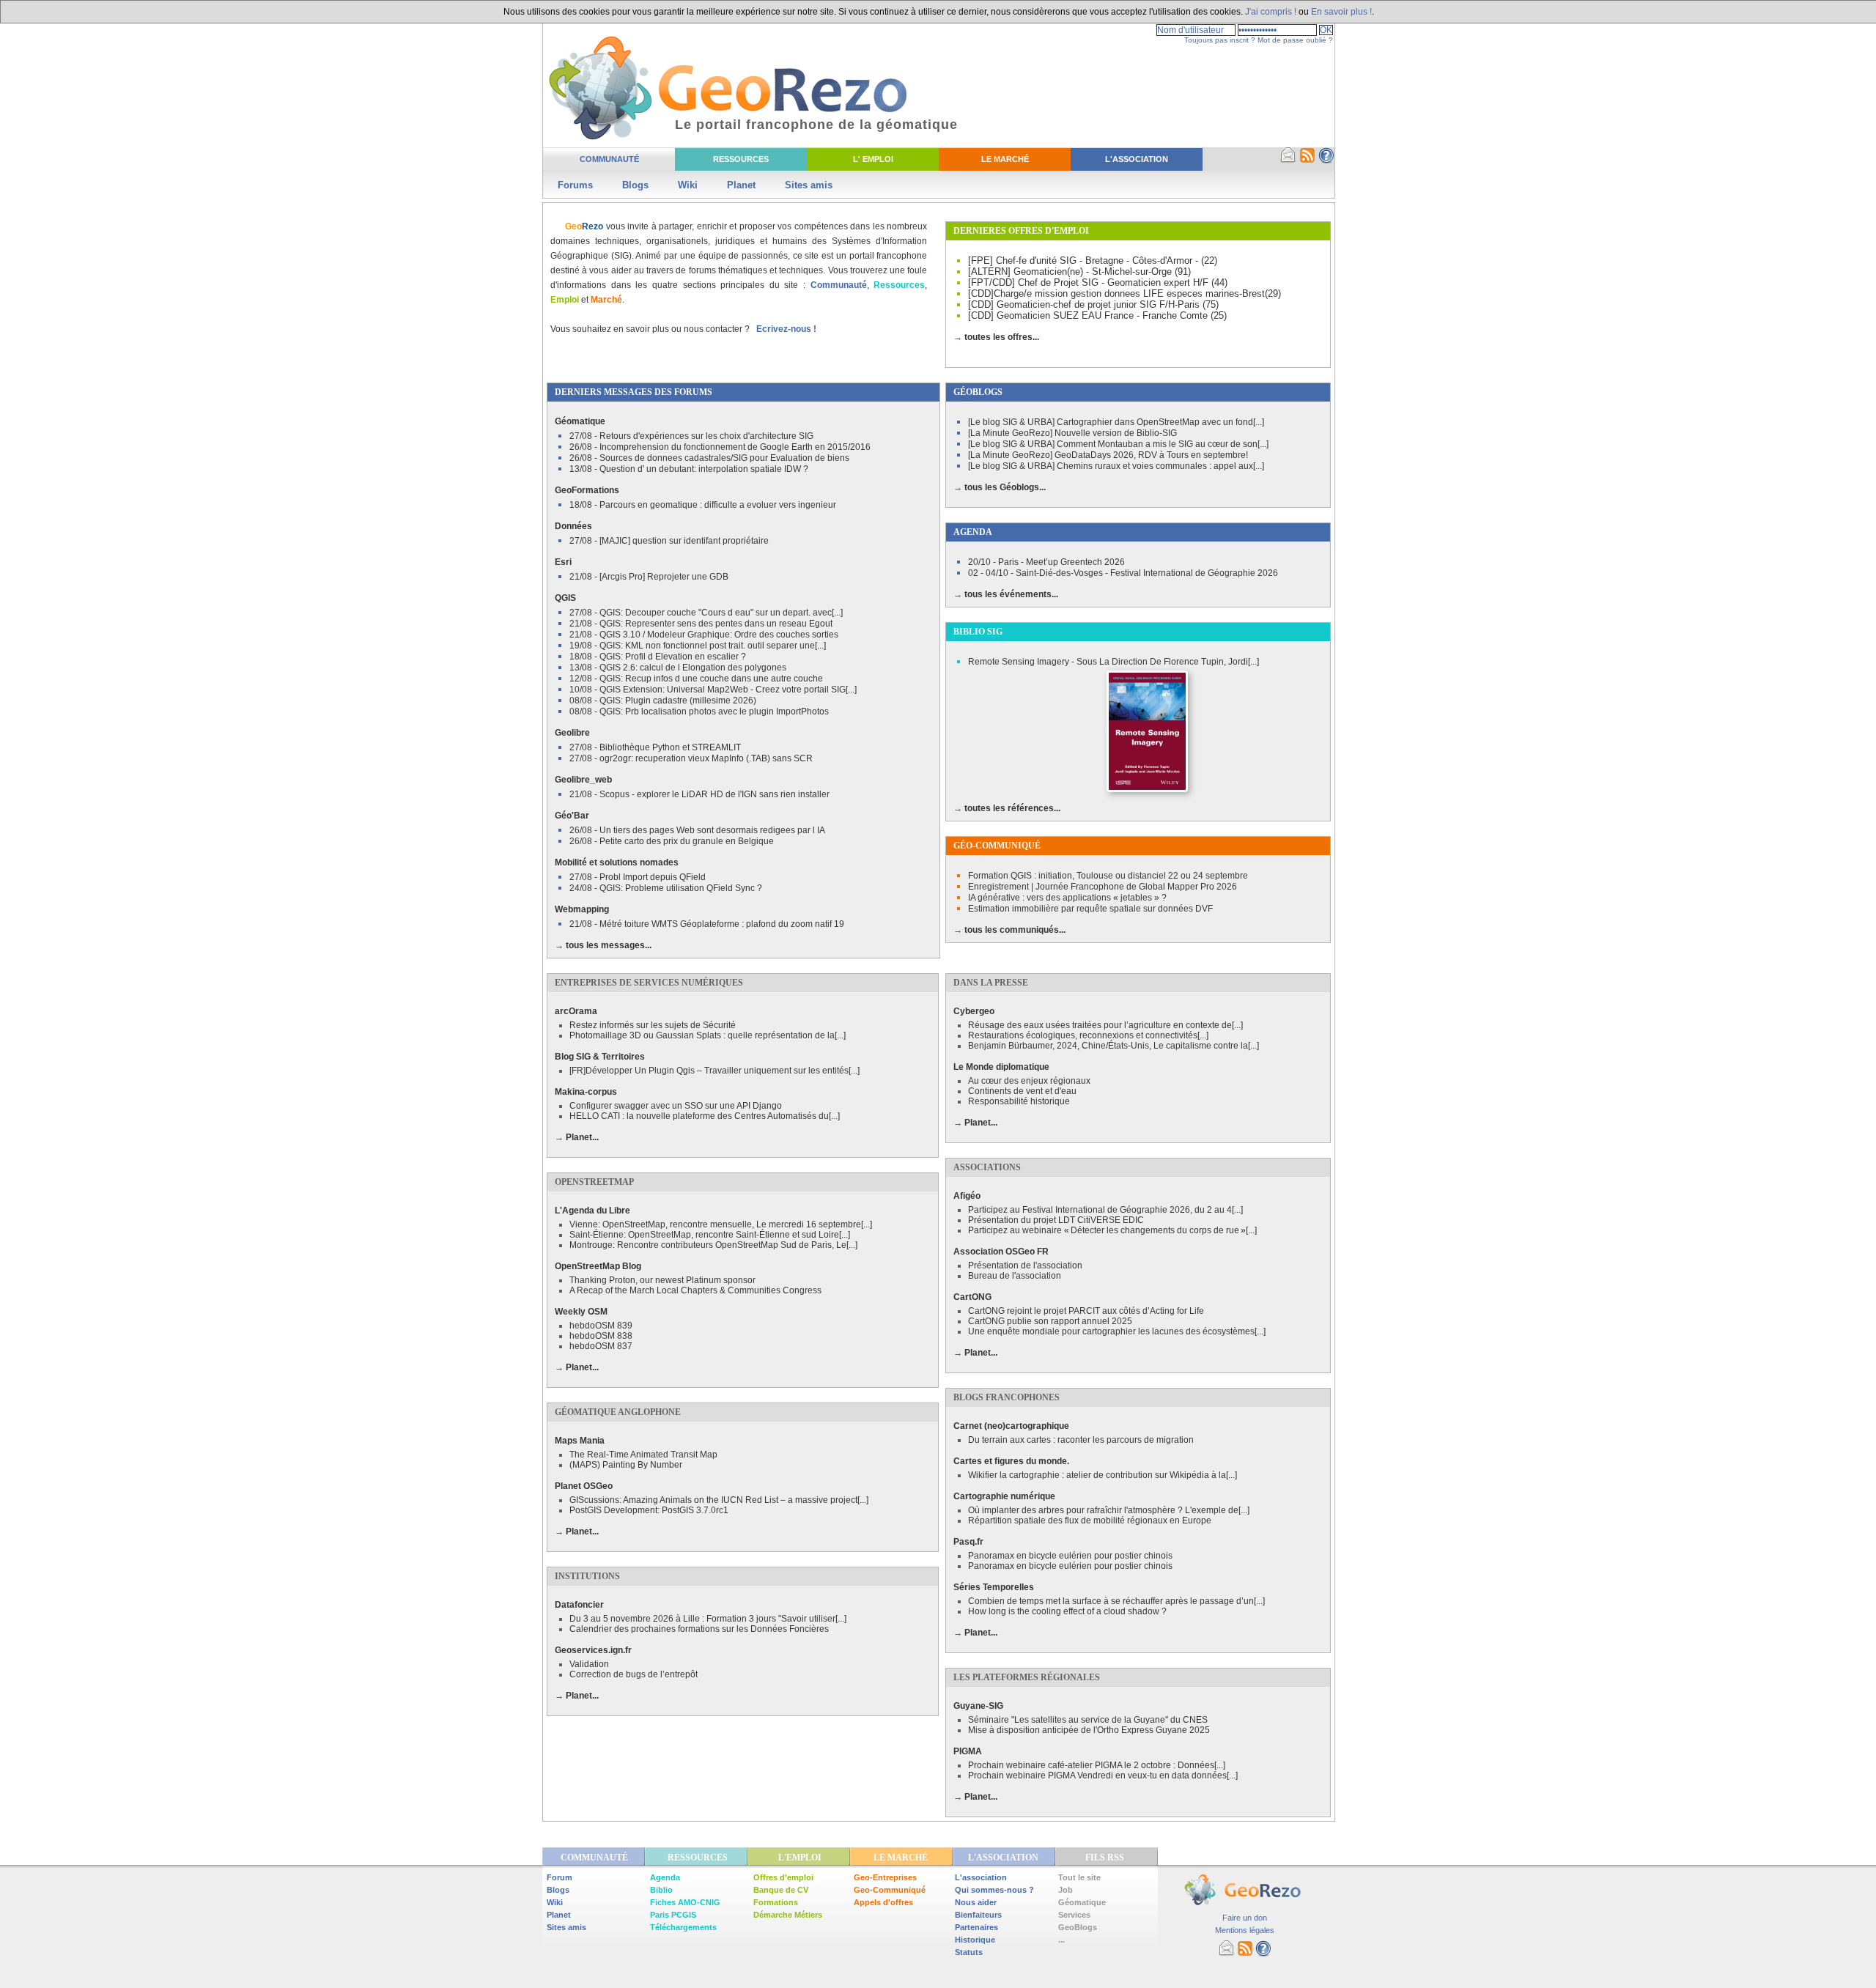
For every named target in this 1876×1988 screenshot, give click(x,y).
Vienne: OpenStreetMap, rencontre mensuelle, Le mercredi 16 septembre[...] (721, 1224)
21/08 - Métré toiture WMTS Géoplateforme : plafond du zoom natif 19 (707, 924)
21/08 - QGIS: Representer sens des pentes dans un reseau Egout (701, 624)
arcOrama (576, 1011)
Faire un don (1245, 1918)
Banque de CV (781, 1890)
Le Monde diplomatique (1001, 1067)
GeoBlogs (1078, 1927)
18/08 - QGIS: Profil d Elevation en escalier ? (658, 657)
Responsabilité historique (1019, 1101)
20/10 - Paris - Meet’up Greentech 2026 (1046, 562)
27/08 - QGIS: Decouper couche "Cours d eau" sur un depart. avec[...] (706, 613)
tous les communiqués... (1015, 930)
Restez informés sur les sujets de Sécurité (653, 1025)
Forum (560, 1877)
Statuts (969, 1952)
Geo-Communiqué (890, 1890)
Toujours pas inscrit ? (1220, 40)
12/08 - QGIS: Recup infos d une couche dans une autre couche (696, 679)
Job (1066, 1890)
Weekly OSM (581, 1312)
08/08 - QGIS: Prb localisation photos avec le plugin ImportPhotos (699, 712)
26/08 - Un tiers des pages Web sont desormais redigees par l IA (697, 830)
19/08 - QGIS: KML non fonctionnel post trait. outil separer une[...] (698, 646)
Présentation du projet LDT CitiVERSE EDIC (1056, 1220)
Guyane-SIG (978, 1706)
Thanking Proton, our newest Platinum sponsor (662, 1280)
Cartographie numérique (1004, 1496)
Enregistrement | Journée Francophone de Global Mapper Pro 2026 (1103, 887)
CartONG (972, 1297)
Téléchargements (683, 1927)
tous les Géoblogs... (1005, 487)
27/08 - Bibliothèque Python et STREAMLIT (655, 747)
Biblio (661, 1890)
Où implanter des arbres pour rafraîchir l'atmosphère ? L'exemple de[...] (1109, 1510)
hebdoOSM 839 (601, 1326)
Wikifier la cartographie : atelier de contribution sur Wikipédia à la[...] (1103, 1475)
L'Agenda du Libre (592, 1211)
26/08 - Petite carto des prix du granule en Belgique (672, 841)
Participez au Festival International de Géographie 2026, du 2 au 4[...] (1105, 1210)
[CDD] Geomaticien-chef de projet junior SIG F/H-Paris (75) (1093, 304)
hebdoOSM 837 (601, 1346)
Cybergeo (974, 1011)
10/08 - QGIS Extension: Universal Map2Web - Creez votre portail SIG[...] (713, 690)
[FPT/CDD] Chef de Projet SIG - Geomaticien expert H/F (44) (1098, 282)
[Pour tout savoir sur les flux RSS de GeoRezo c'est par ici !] (1307, 160)
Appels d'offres (883, 1902)
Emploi (565, 300)
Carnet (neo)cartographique (1011, 1426)
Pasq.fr (968, 1542)
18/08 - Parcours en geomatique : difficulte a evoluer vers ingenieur (703, 505)
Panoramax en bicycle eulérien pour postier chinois (1070, 1556)
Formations (776, 1902)
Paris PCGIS (673, 1915)
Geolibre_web (583, 780)
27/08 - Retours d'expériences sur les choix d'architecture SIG (691, 436)
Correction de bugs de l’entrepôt (634, 1674)
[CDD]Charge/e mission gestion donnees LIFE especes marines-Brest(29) (1125, 293)
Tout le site (1079, 1877)
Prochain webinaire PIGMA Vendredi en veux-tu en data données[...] (1103, 1775)
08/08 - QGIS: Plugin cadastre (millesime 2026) (663, 701)
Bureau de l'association (1015, 1276)
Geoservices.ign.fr (593, 1650)
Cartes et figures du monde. (1011, 1461)
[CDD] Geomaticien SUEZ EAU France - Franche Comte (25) (1097, 315)
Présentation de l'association (1025, 1265)
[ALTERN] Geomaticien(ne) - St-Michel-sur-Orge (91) (1079, 271)
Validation (589, 1664)
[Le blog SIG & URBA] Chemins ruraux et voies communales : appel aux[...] (1116, 466)
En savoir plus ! (1341, 12)
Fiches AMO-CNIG (685, 1902)
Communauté (609, 159)
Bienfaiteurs (978, 1915)
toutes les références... (1012, 808)
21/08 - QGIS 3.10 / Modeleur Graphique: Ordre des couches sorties (704, 635)
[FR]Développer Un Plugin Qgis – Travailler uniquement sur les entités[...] (714, 1071)
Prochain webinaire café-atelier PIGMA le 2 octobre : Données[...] (1097, 1765)
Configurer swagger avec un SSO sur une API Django (676, 1106)
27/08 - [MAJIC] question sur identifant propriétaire (669, 541)
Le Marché (1005, 159)
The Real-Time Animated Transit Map (643, 1455)
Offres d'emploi (783, 1877)
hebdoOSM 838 (601, 1336)
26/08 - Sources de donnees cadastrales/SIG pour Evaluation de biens (709, 458)
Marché (606, 300)
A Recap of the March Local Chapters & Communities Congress (695, 1290)
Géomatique (580, 421)
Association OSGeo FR (1001, 1252)
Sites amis (809, 185)
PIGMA (968, 1751)
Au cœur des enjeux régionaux (1029, 1081)
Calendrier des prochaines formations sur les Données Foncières (699, 1629)
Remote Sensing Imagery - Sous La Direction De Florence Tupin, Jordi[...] (1114, 662)
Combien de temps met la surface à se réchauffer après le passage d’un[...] (1116, 1601)
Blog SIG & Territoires (600, 1057)
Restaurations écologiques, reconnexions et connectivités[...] (1088, 1035)
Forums (575, 185)
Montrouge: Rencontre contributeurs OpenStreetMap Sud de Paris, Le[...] (713, 1245)
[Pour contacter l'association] (1288, 160)
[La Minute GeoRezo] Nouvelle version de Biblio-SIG (1072, 433)
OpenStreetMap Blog (598, 1266)
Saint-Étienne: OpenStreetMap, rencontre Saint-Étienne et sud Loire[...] (710, 1235)
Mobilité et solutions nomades (617, 862)
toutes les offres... (1002, 337)
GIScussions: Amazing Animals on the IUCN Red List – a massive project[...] (719, 1500)
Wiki (688, 185)
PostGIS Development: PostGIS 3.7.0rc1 (649, 1510)
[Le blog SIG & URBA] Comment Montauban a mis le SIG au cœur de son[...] (1118, 444)
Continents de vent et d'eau (1022, 1091)
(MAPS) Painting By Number (626, 1465)
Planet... (582, 1137)
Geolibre (572, 733)
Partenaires (976, 1927)
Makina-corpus (586, 1092)
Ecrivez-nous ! (786, 329)
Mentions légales (1245, 1930)
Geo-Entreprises (885, 1877)
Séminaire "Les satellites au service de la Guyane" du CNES (1088, 1720)
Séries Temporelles (994, 1587)
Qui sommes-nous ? (994, 1890)
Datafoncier (579, 1605)
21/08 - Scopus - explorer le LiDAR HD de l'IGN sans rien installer (699, 794)
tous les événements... (1011, 594)
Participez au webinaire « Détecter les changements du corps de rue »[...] (1112, 1230)
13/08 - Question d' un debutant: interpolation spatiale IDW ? (689, 469)
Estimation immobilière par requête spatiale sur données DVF (1090, 909)
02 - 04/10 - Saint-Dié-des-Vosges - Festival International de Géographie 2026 (1123, 573)
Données (573, 526)
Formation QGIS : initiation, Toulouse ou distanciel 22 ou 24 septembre (1108, 876)
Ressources (741, 159)
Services (1074, 1915)
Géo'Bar (572, 816)
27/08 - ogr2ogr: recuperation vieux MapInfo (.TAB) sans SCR (691, 758)
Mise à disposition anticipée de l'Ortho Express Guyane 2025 (1089, 1730)
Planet (741, 185)
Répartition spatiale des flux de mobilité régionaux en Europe (1090, 1520)
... (1061, 1940)
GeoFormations (587, 490)
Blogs (635, 185)
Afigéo (967, 1196)
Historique (975, 1940)
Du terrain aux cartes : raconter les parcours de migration (1081, 1440)
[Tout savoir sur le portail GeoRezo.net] (1326, 160)
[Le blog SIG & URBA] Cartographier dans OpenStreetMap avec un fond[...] (1116, 422)
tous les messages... (609, 945)
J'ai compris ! (1271, 12)
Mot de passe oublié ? (1295, 40)
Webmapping (582, 909)
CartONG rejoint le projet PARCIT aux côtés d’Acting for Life (1086, 1311)
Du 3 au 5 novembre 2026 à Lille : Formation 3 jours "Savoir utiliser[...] (708, 1619)
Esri (563, 562)
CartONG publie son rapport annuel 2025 (1050, 1321)
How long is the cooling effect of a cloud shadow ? (1067, 1611)
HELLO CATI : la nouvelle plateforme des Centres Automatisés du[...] (705, 1116)
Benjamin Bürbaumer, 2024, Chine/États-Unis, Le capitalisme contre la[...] (1114, 1046)
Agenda (665, 1877)
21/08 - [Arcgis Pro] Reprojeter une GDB (649, 577)
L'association (981, 1877)
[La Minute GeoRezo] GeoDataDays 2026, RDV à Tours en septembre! (1108, 455)
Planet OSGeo (584, 1486)
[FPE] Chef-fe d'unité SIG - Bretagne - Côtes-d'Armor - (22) (1093, 260)
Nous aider (976, 1902)
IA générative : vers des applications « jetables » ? (1067, 898)
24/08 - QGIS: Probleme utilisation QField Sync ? (666, 888)
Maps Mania (580, 1441)
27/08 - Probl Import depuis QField (638, 877)
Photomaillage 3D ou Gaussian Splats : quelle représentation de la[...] (708, 1035)
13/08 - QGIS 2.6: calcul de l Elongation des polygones (678, 668)
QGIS (565, 598)
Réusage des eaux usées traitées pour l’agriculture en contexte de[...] (1105, 1025)
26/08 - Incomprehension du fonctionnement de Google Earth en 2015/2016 (720, 447)
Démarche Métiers (788, 1915)
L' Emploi (873, 159)
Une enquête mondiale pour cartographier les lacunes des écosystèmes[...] (1117, 1331)
